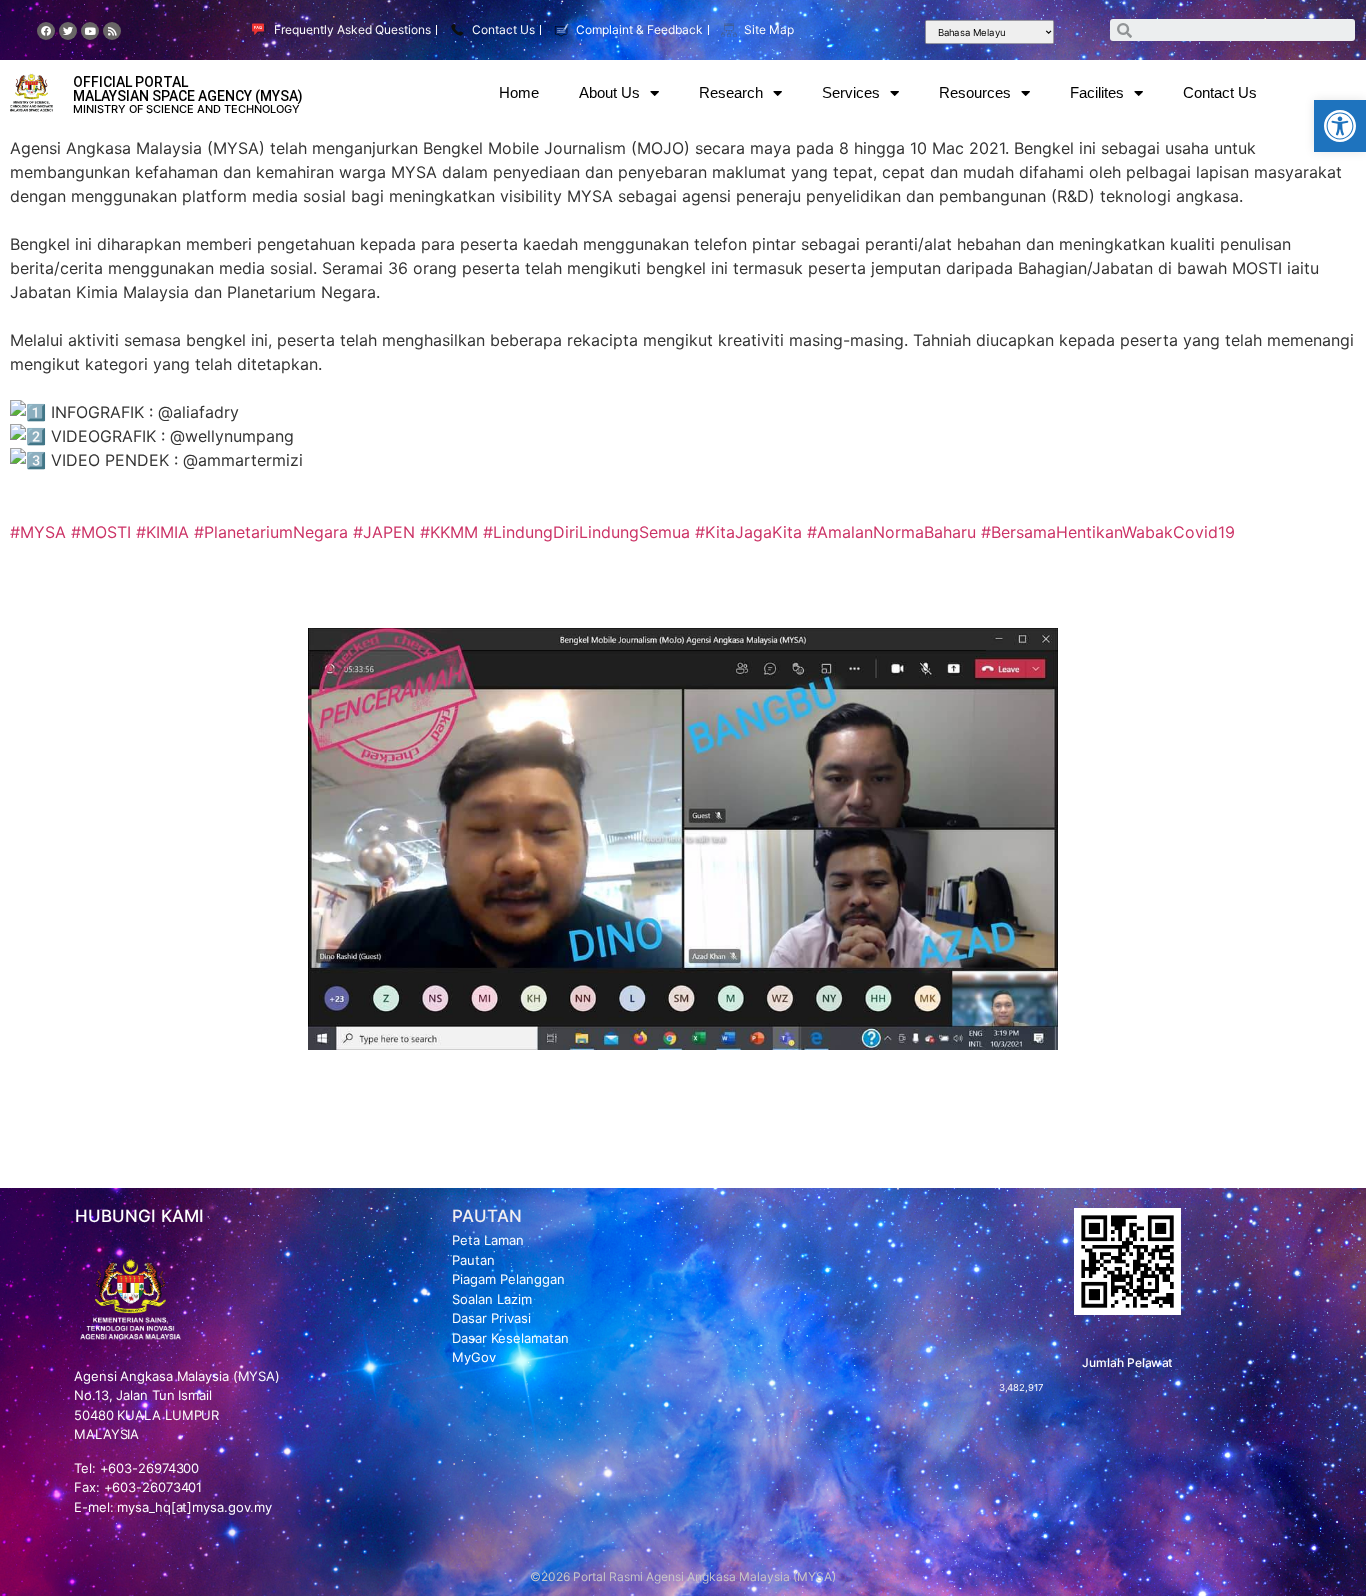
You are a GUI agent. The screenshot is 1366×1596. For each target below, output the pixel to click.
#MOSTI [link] (101, 532)
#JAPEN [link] (384, 532)
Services (851, 92)
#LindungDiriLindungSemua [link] (586, 532)
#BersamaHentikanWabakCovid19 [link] (1108, 532)
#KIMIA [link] (162, 532)
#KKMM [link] (449, 532)
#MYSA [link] (38, 532)
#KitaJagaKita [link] (748, 532)
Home (519, 92)
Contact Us (1220, 92)
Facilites (1097, 92)
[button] (1340, 126)
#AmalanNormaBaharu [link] (891, 532)
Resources (975, 92)
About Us (609, 92)
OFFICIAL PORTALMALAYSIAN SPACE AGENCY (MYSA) (188, 89)
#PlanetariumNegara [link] (271, 532)
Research (731, 92)
